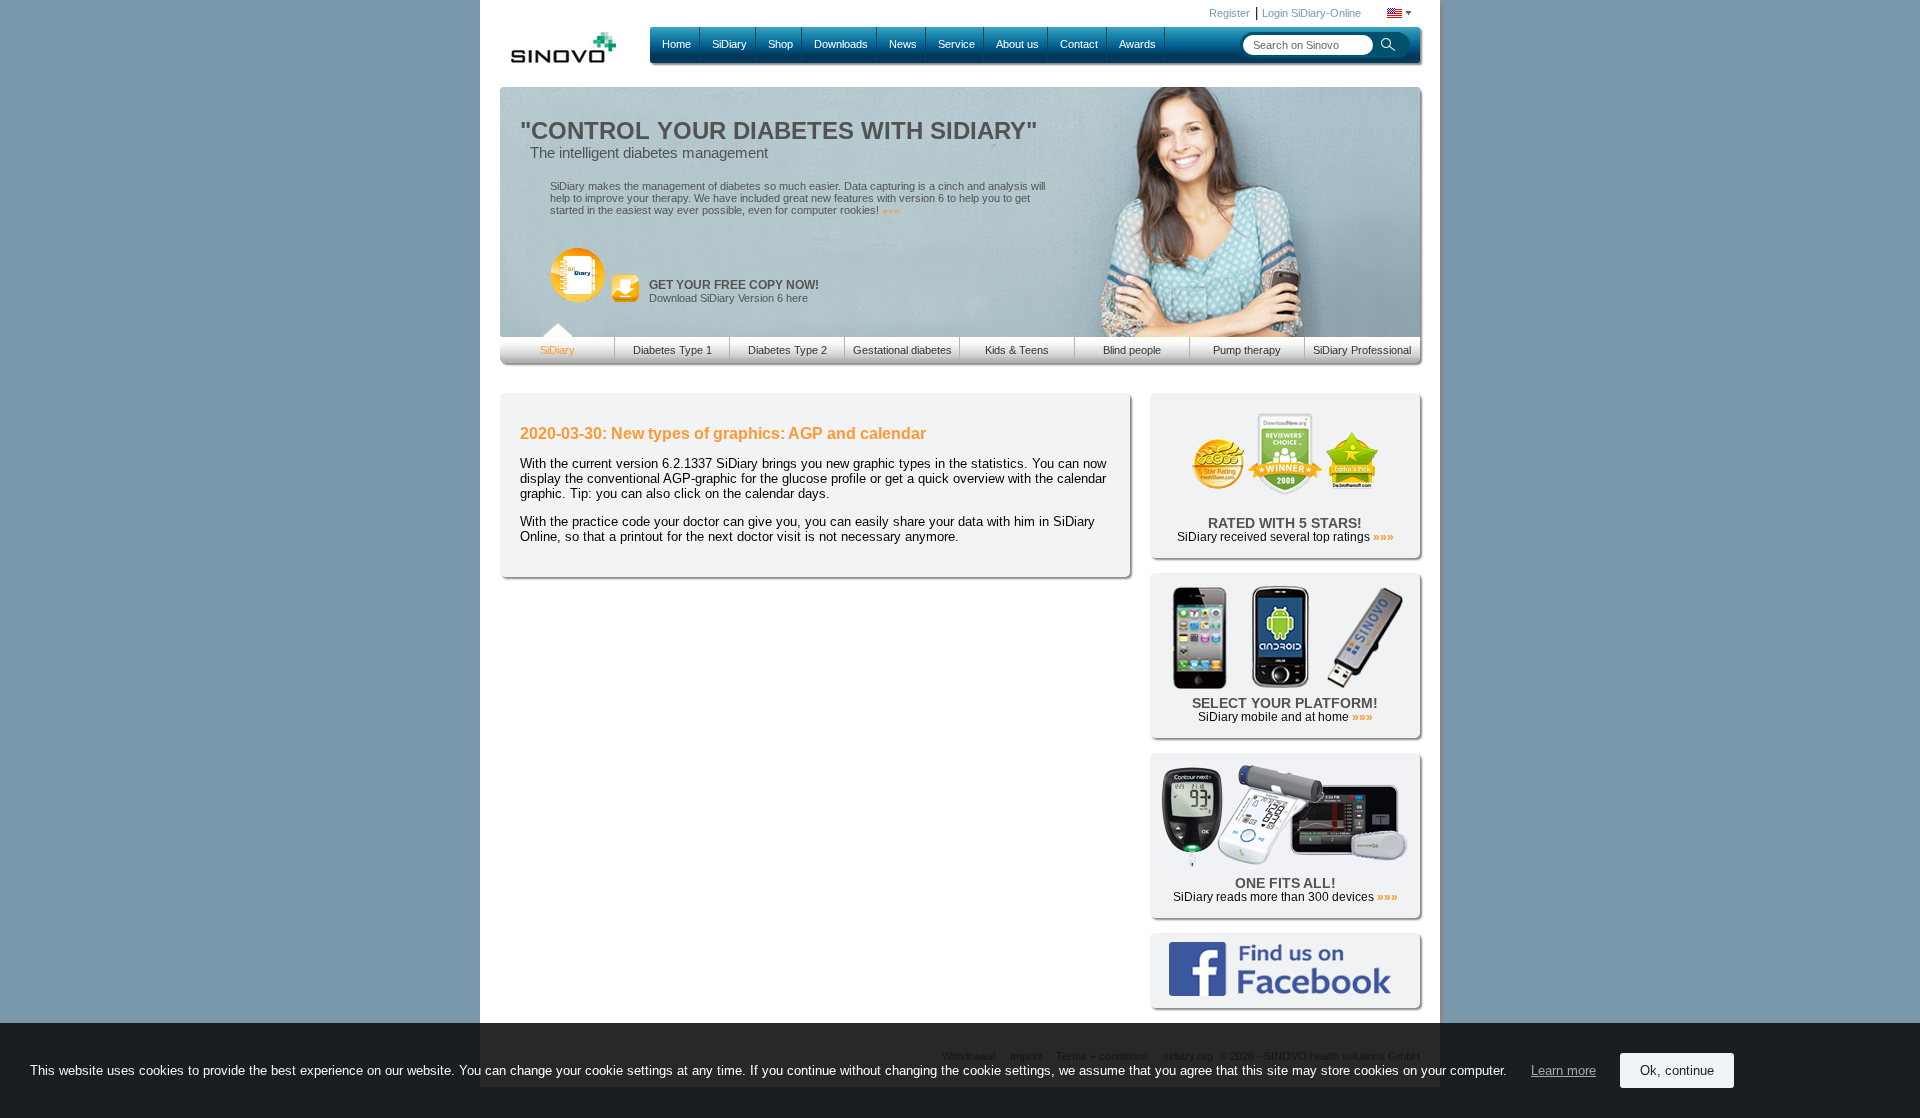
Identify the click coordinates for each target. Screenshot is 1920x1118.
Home (676, 44)
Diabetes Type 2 (787, 350)
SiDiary (729, 44)
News (903, 44)
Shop (780, 44)
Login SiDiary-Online (1311, 13)
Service (956, 44)
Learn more (1563, 1070)
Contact (1079, 44)
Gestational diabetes (902, 350)
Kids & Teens (1017, 350)
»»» (891, 210)
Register (1229, 13)
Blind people (1132, 350)
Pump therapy (1247, 350)
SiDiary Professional (1362, 350)
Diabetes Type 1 (672, 350)
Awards (1137, 44)
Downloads (841, 44)
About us (1017, 44)
